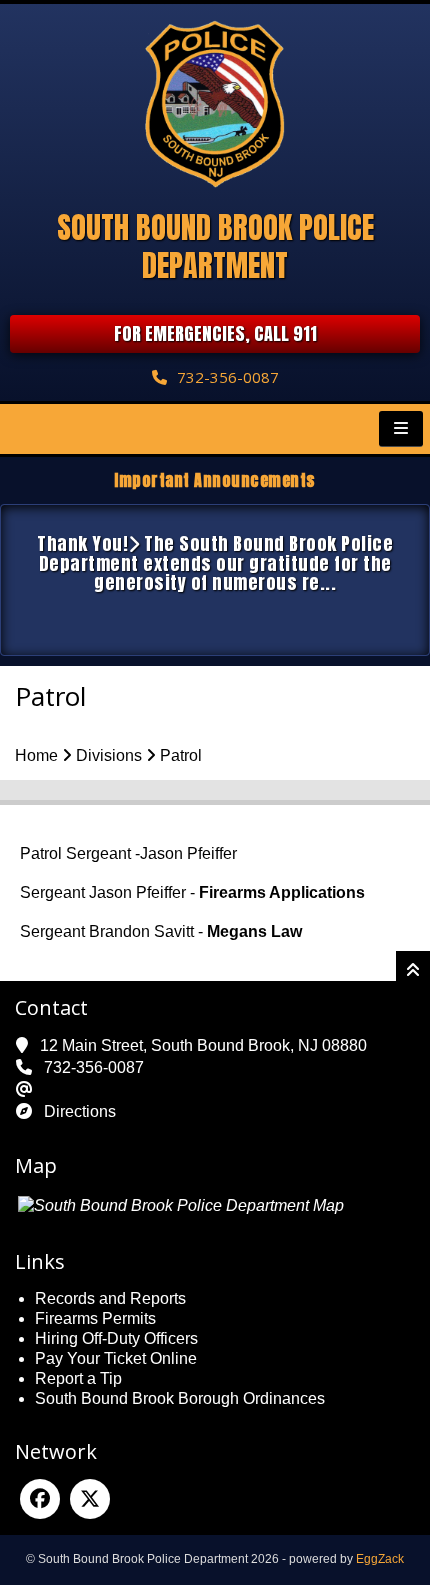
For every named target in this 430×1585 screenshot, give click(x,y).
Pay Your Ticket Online (116, 1358)
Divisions (109, 755)
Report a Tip (78, 1378)
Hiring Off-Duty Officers (116, 1338)
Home (36, 755)
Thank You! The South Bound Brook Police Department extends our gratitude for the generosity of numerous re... (215, 563)
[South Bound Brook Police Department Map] (181, 1205)
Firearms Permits (95, 1318)
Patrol (181, 755)
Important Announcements (215, 480)
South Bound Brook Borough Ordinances (180, 1398)
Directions (80, 1111)
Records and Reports (110, 1298)
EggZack (380, 1559)
